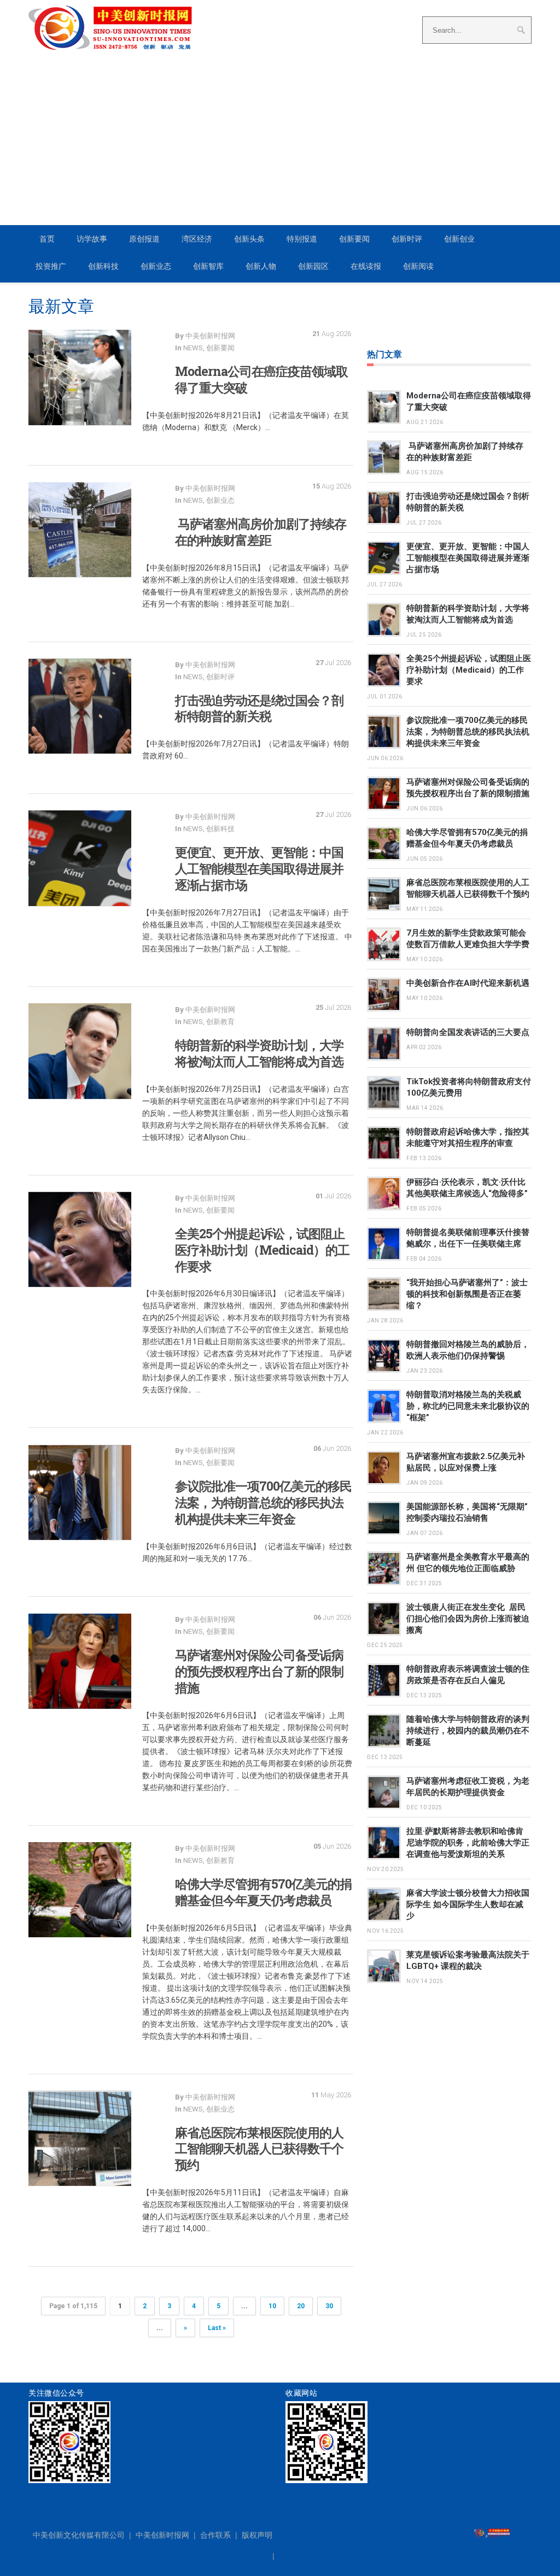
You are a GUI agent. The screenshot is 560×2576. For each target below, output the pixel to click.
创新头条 (249, 239)
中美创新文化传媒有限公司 (79, 2535)
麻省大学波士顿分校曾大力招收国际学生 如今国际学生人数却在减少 (468, 1904)
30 (329, 2306)
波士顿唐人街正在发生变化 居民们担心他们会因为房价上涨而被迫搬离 (468, 1619)
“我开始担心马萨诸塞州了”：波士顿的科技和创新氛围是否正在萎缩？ (467, 1294)
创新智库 (208, 266)
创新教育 (220, 1022)
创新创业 (459, 239)
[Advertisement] (280, 132)
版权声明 (257, 2535)
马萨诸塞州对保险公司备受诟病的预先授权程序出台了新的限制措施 (259, 1671)
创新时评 (407, 239)
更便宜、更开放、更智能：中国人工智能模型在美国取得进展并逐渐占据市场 (259, 868)
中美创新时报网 (162, 2535)
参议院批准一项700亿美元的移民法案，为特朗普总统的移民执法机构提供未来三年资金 (263, 1502)
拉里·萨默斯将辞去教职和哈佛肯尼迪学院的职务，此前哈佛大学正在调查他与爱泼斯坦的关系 (468, 1843)
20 (301, 2306)
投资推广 (51, 266)
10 (272, 2306)
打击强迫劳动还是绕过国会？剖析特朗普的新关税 (259, 708)
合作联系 (215, 2535)
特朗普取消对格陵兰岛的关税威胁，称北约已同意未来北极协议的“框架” (468, 1406)
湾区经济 (197, 239)
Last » (217, 2328)
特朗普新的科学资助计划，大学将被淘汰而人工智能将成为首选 (259, 1053)
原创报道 (144, 239)
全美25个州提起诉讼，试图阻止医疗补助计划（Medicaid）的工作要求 (262, 1250)
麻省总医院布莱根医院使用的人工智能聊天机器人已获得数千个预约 (259, 2149)
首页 (47, 239)
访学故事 (92, 239)
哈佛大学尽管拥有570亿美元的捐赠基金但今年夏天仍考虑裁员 (263, 1892)
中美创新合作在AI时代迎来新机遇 (468, 983)
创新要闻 (354, 239)
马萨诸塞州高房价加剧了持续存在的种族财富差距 (261, 532)
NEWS (193, 348)
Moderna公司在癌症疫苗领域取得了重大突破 (261, 379)
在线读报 (366, 266)
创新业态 (156, 266)
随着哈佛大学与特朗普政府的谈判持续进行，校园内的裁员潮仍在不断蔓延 (468, 1731)
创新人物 (261, 266)
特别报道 (302, 239)
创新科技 (103, 266)
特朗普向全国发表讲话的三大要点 (468, 1032)
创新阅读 (418, 266)
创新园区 (313, 266)
